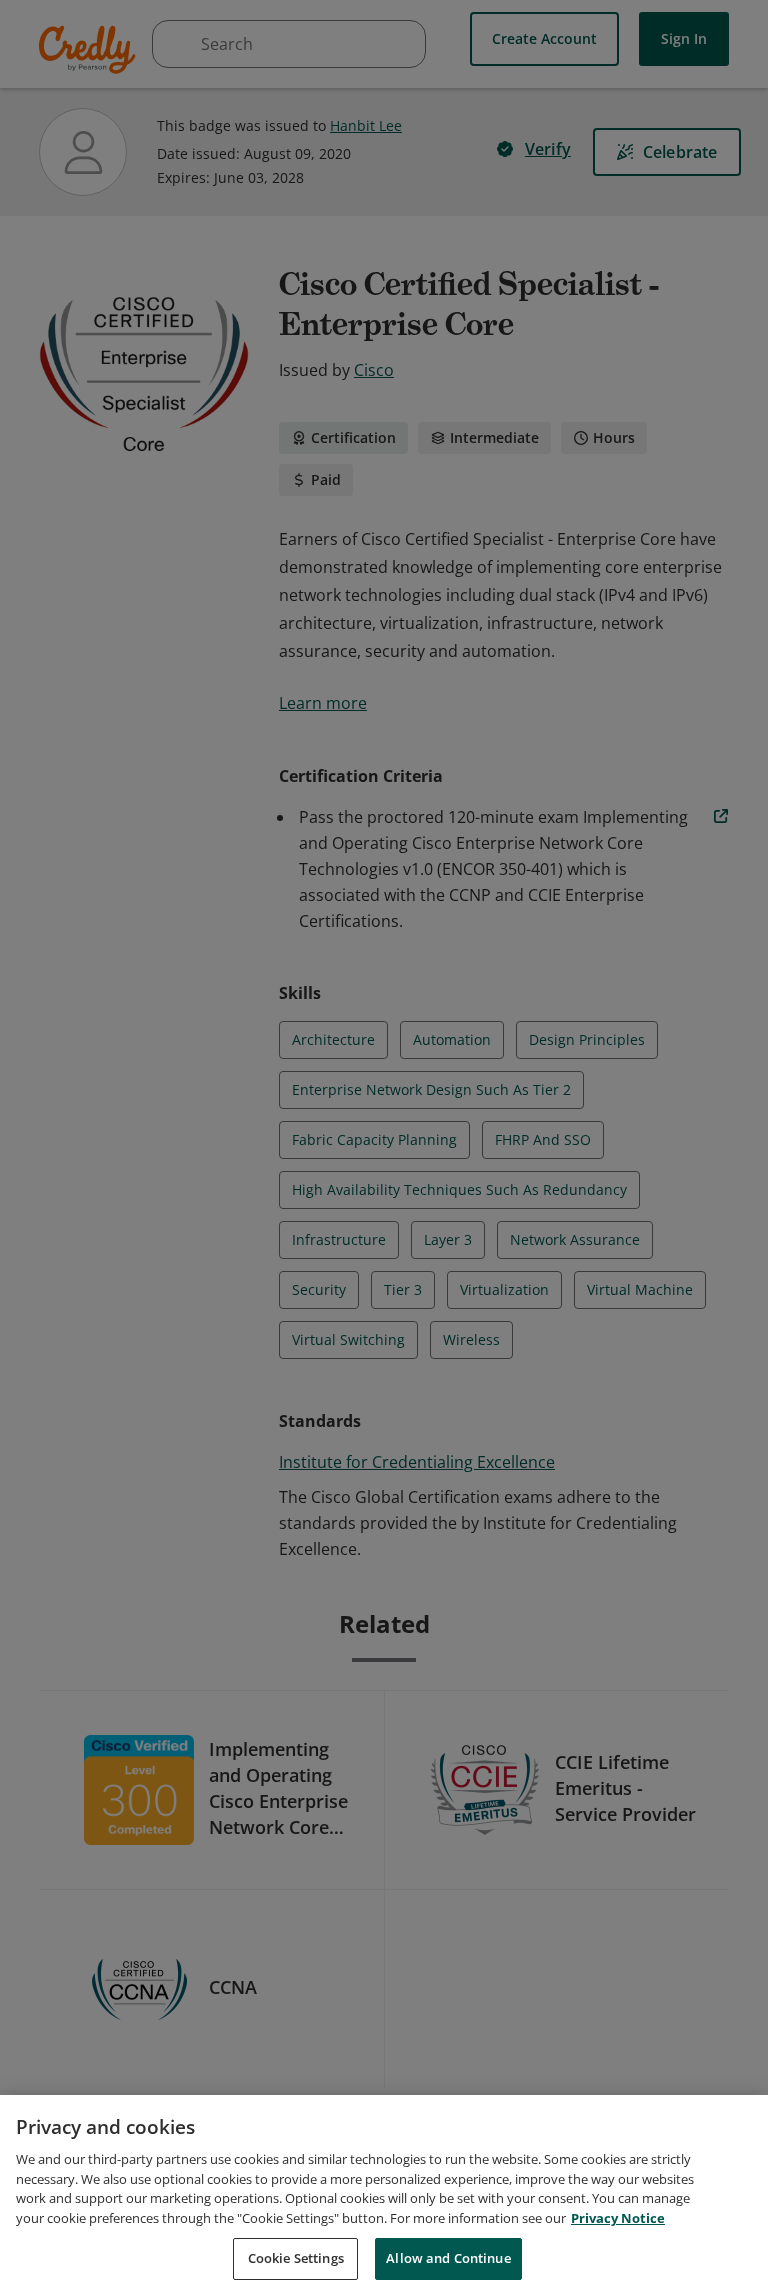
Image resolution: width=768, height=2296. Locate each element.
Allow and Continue (448, 2258)
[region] (384, 2195)
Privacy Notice (618, 2218)
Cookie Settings (296, 2258)
